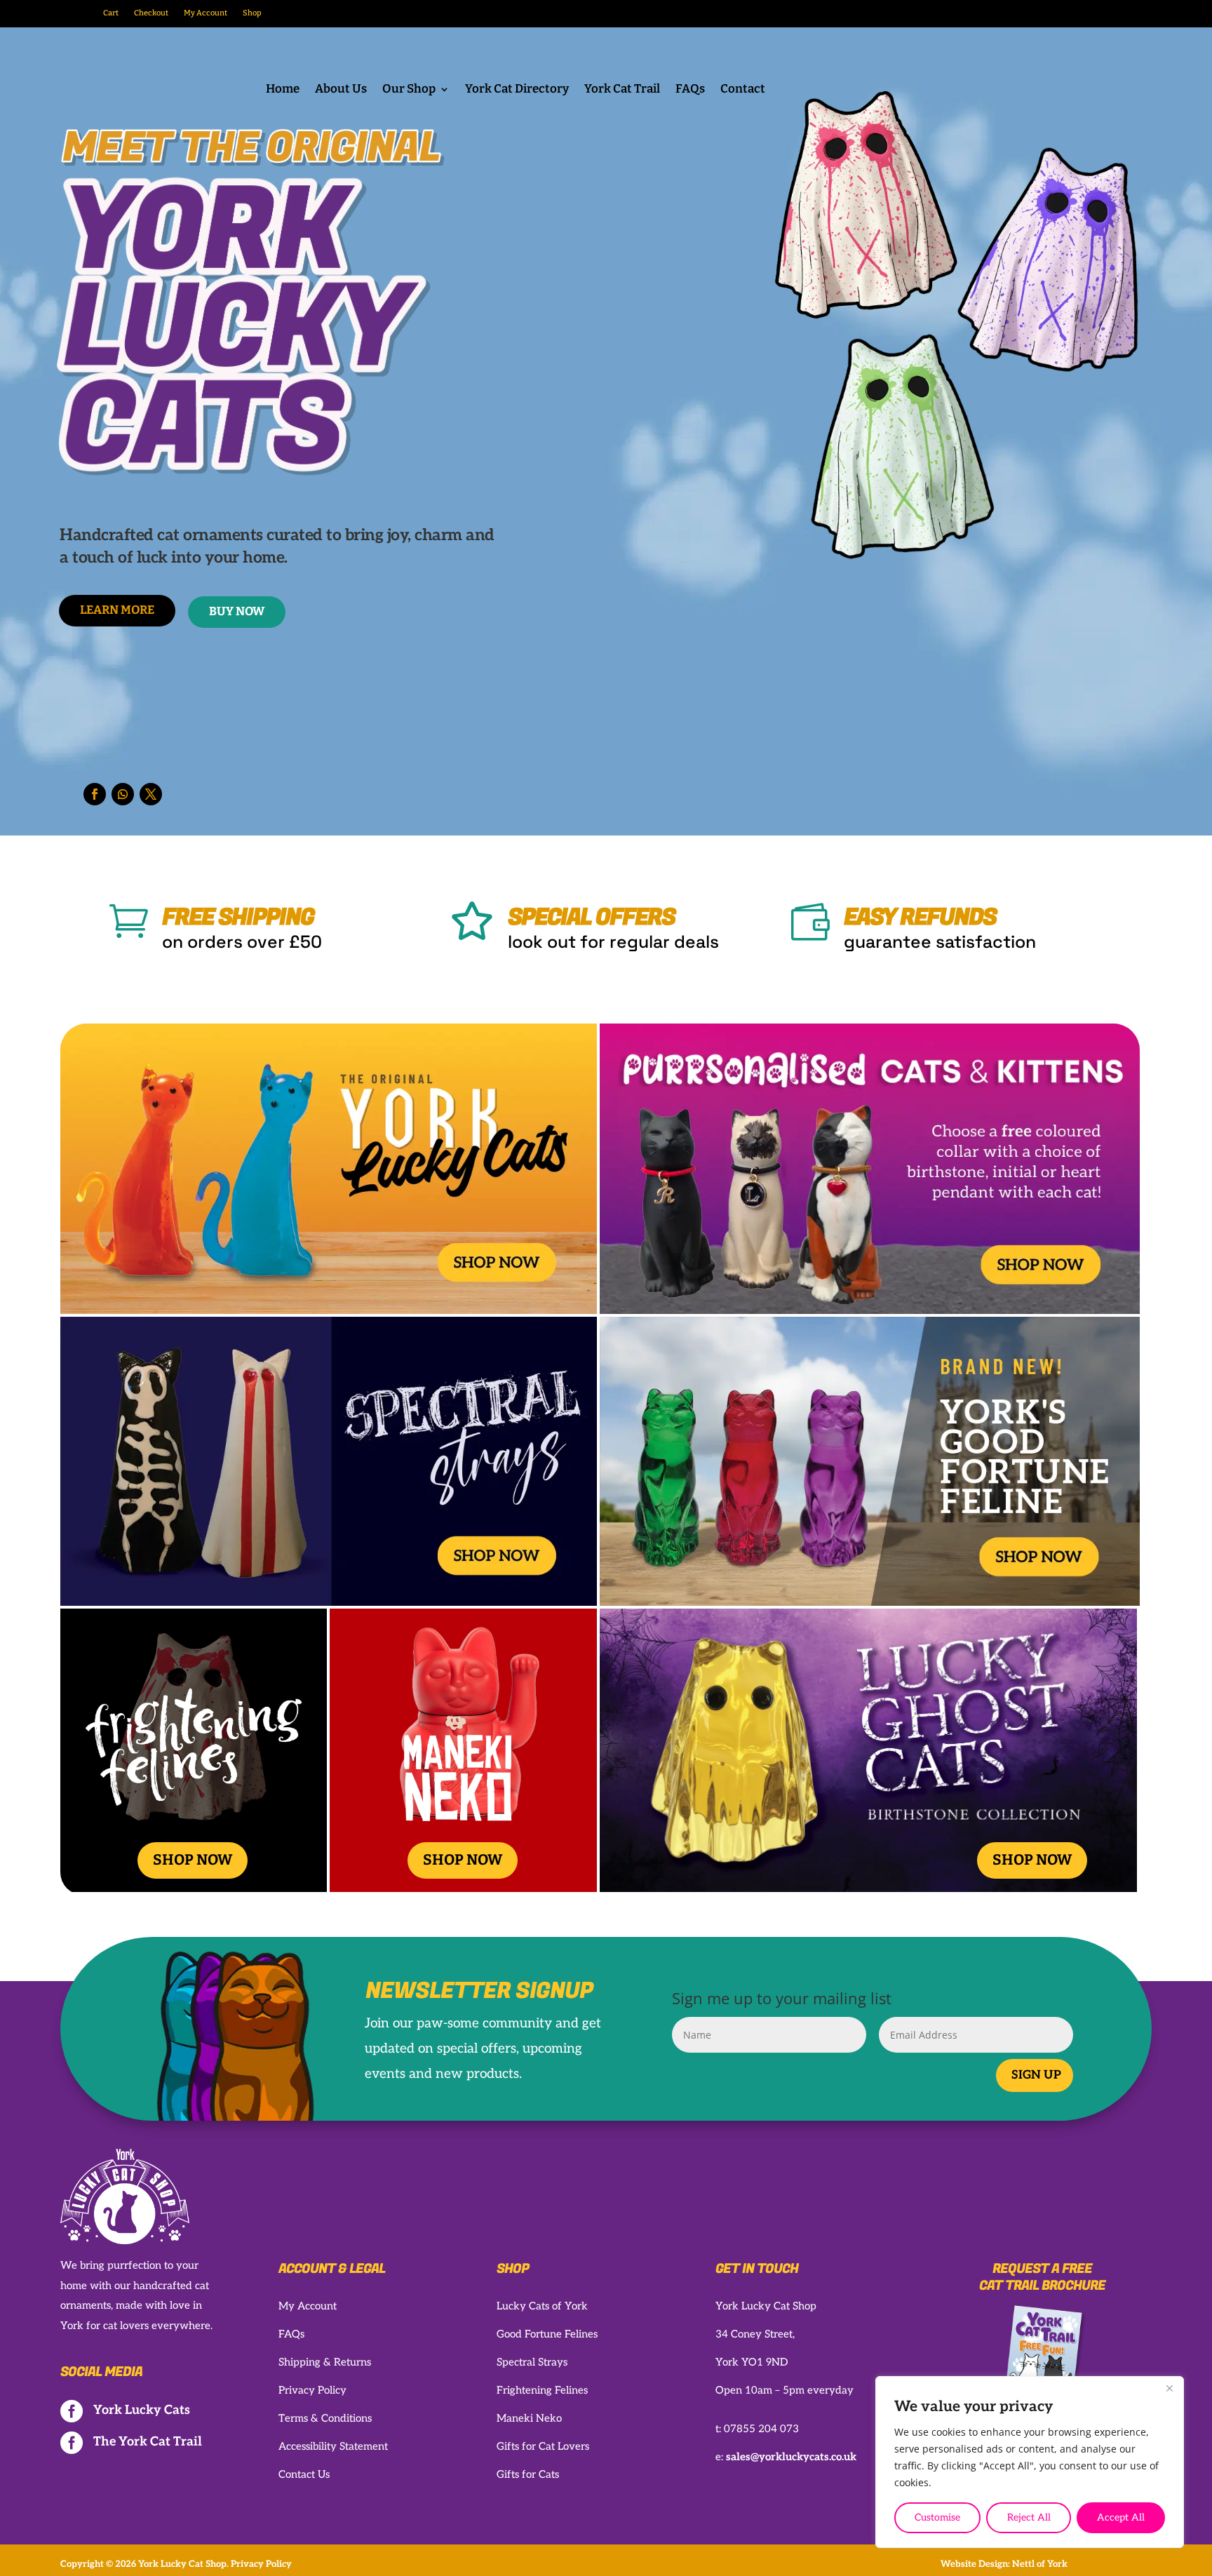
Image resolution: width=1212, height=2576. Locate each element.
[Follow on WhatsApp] (123, 794)
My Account (206, 13)
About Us (341, 90)
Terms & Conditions (325, 2418)
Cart (111, 13)
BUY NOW (237, 611)
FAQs (690, 90)
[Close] (1169, 2388)
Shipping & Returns (325, 2362)
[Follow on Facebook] (95, 794)
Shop (252, 13)
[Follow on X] (151, 794)
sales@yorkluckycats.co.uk (791, 2457)
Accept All (1121, 2517)
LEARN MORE (117, 610)
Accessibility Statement (333, 2446)
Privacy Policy (312, 2390)
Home (283, 90)
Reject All (1029, 2517)
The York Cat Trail (148, 2442)
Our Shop (409, 90)
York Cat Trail (622, 90)
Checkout (151, 13)
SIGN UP (1036, 2075)
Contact (743, 90)
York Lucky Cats (142, 2410)
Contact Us (304, 2474)
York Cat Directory (517, 90)
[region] (1030, 2462)
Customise (937, 2517)
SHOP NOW (193, 1860)
